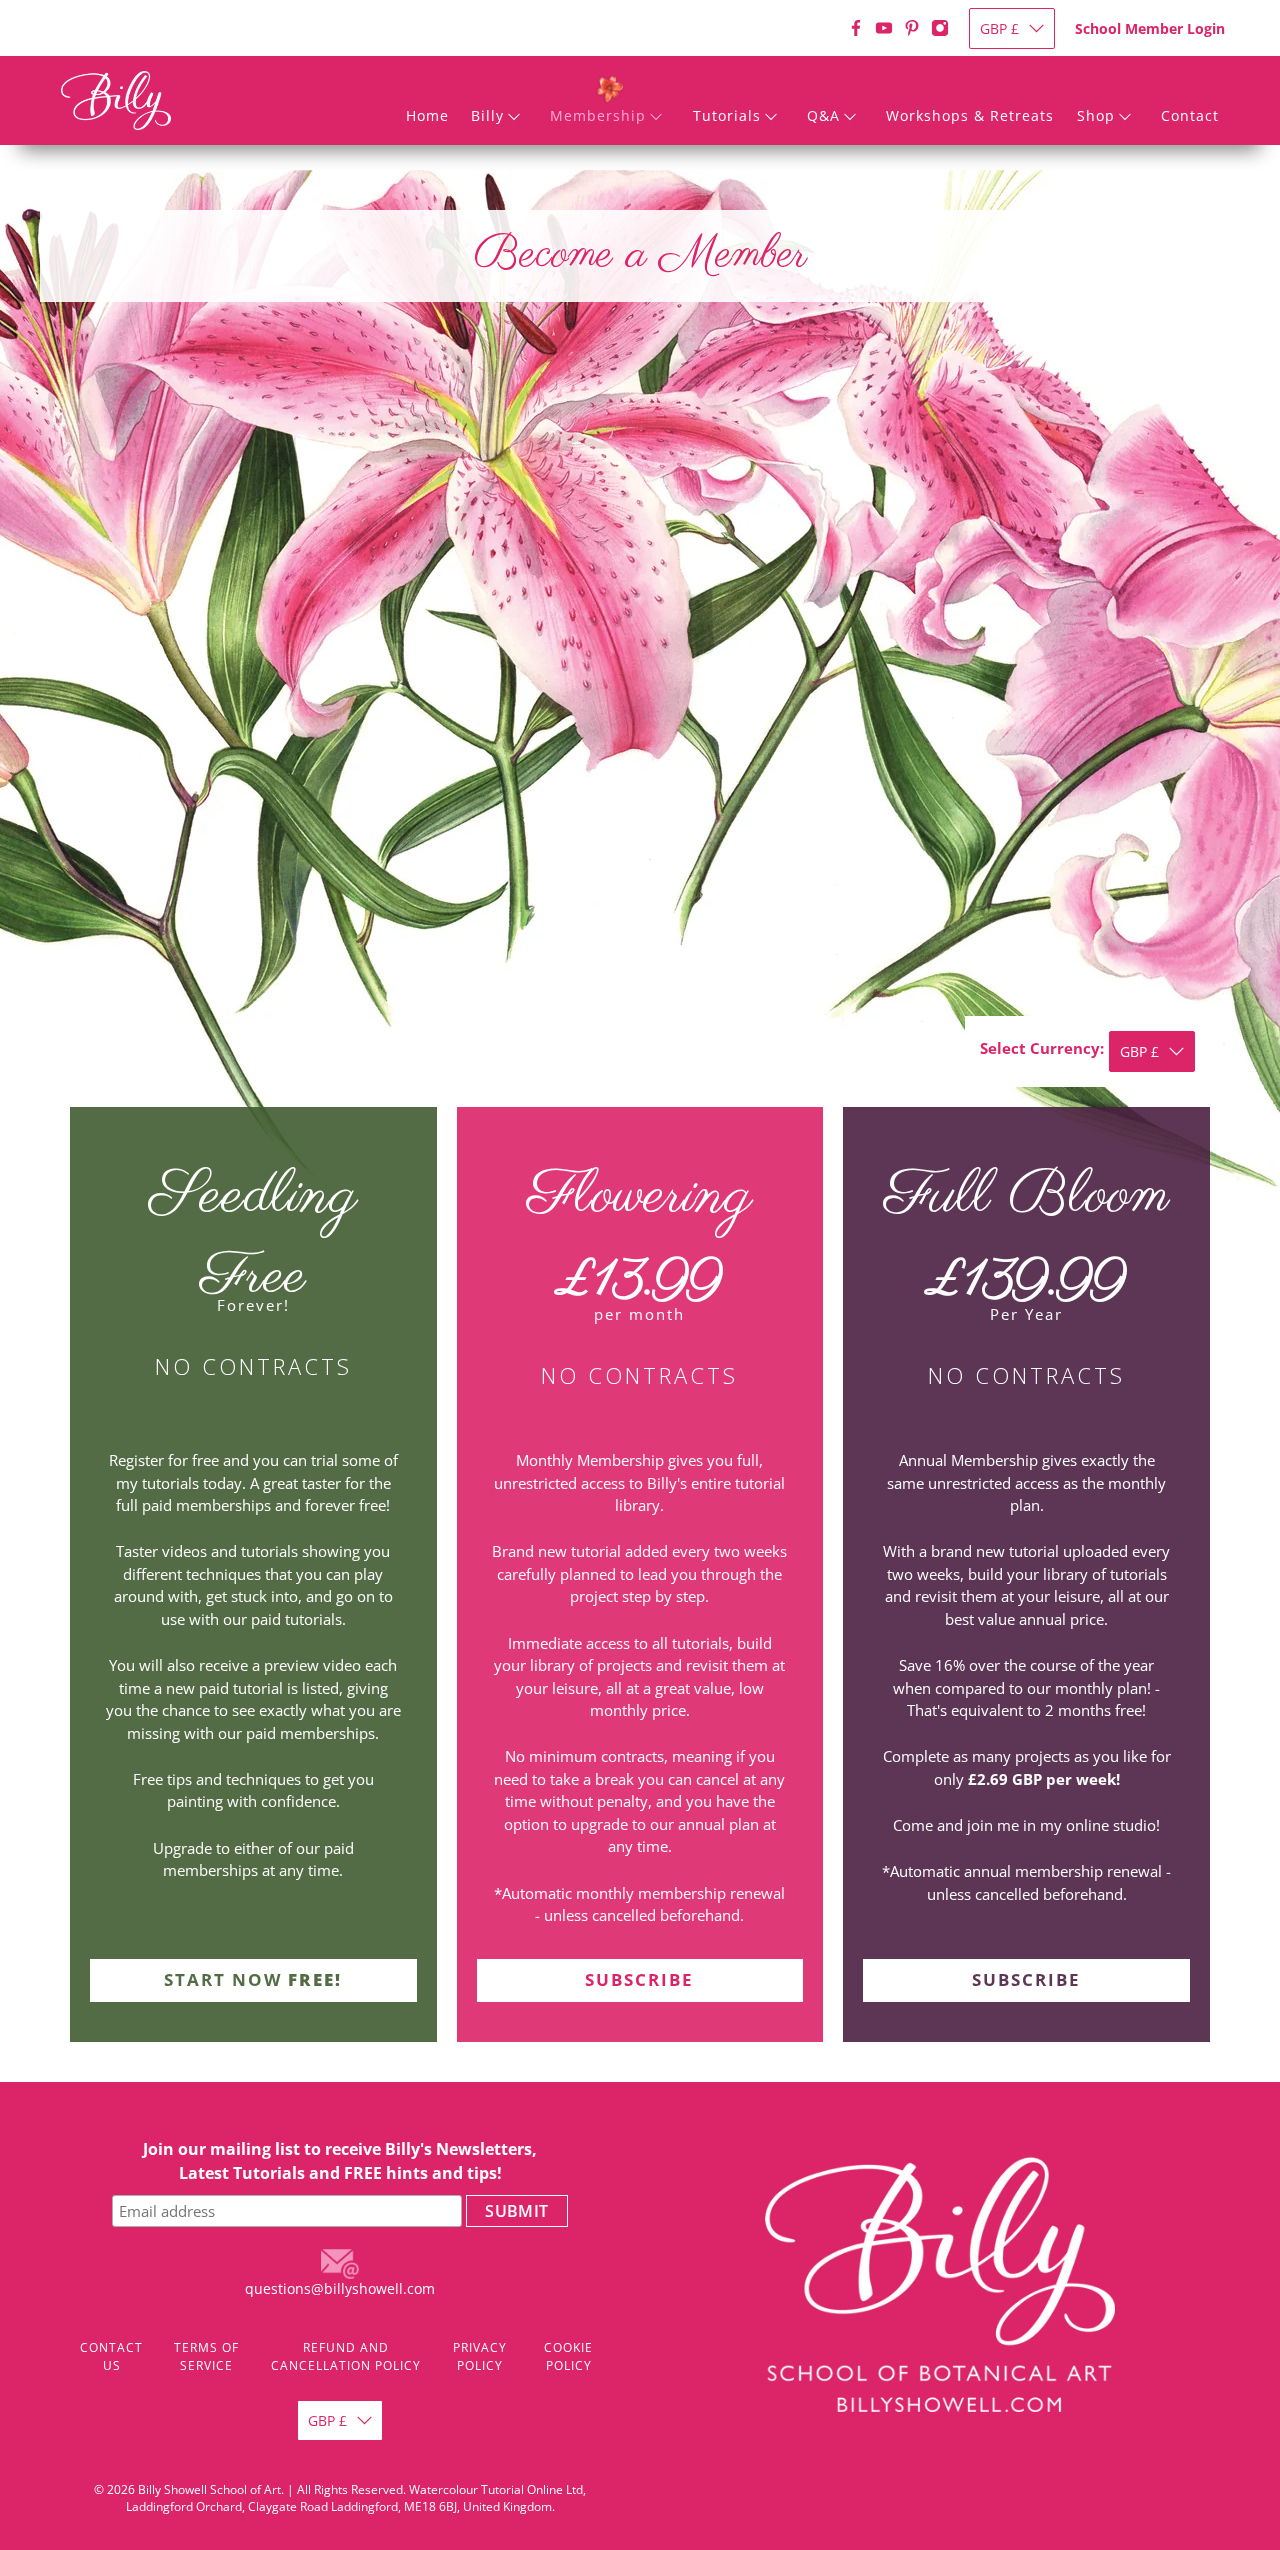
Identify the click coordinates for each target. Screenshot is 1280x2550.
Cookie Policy (568, 2356)
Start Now (253, 1979)
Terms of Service (206, 2356)
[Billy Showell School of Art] (116, 100)
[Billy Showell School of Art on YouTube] (884, 28)
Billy (487, 115)
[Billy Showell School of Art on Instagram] (940, 28)
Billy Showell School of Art (209, 2489)
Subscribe (639, 1979)
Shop (1096, 115)
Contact (1190, 115)
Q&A (823, 115)
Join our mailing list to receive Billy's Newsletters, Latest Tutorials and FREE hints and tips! (340, 2161)
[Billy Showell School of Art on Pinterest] (912, 28)
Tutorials (727, 115)
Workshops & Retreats (970, 115)
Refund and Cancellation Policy (346, 2356)
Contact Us (111, 2356)
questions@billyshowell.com (340, 2288)
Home (427, 115)
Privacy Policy (480, 2356)
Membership (598, 115)
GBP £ (999, 28)
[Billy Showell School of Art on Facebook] (856, 28)
